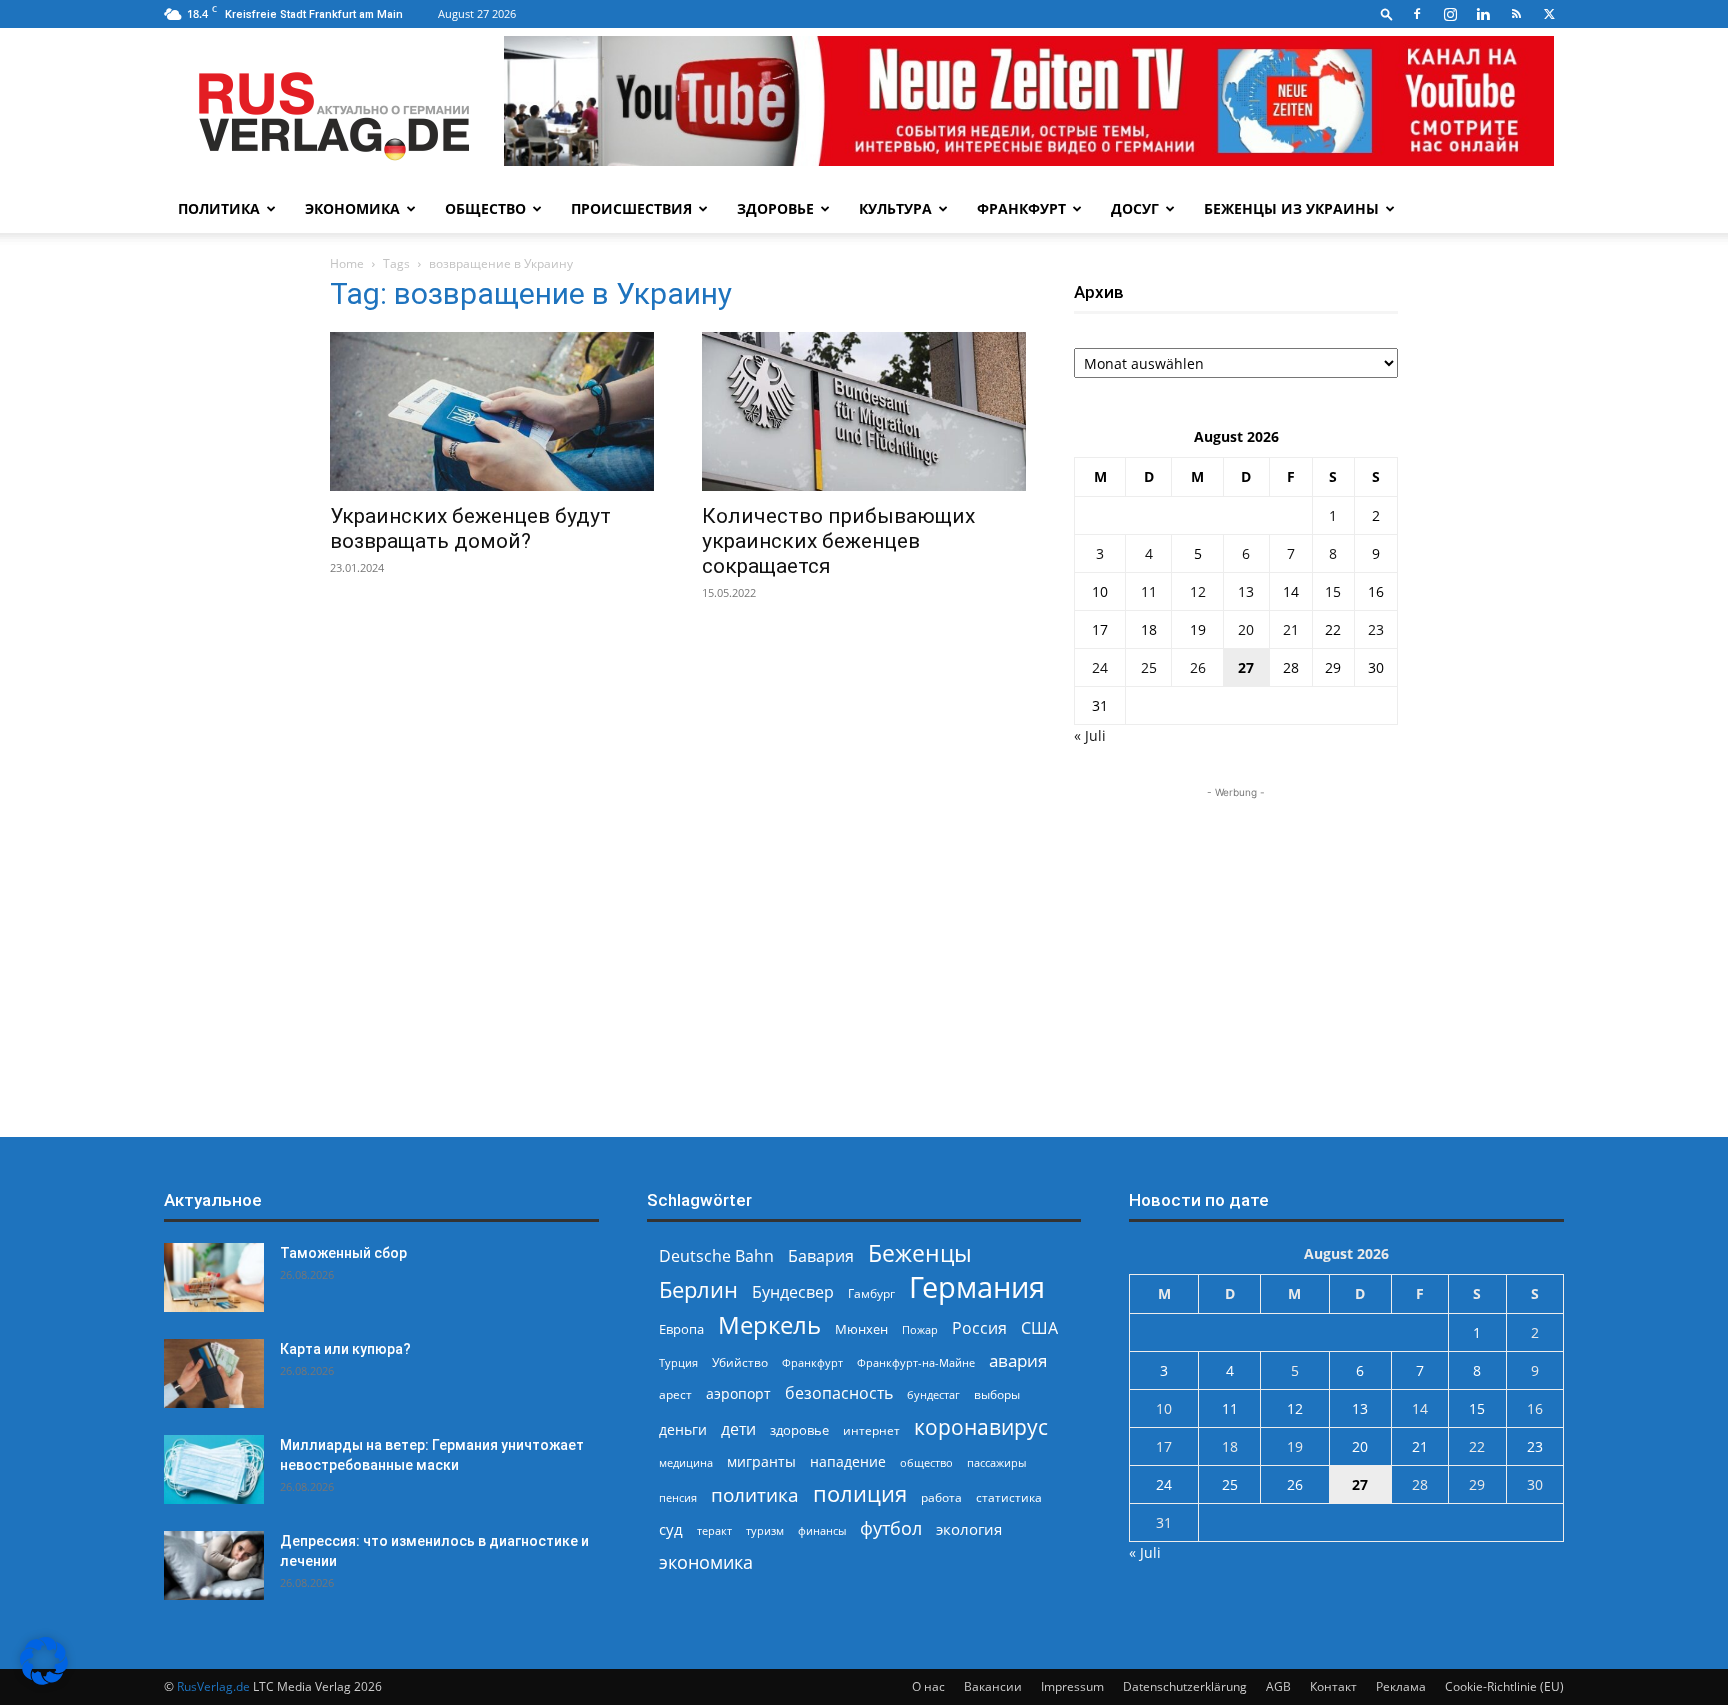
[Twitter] (1549, 14)
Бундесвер (793, 1292)
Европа (681, 1329)
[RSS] (1516, 14)
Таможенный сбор (343, 1253)
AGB (1278, 1686)
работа (941, 1497)
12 (1198, 591)
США (1039, 1328)
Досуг (1135, 208)
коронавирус (981, 1426)
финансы (822, 1530)
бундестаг (933, 1395)
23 (1376, 629)
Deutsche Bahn (716, 1256)
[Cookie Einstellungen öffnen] (44, 1679)
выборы (997, 1394)
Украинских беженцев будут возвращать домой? (470, 528)
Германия (977, 1287)
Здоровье (775, 208)
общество (926, 1462)
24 (1100, 667)
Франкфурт (1021, 208)
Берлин (698, 1289)
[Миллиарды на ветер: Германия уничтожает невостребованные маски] (214, 1469)
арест (675, 1394)
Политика (219, 208)
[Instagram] (1450, 14)
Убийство (740, 1362)
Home (347, 263)
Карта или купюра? (345, 1349)
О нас (928, 1686)
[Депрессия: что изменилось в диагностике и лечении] (214, 1565)
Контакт (1333, 1686)
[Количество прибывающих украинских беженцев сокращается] (864, 411)
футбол (891, 1528)
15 (1333, 591)
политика (755, 1494)
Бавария (821, 1256)
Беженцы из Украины (1291, 208)
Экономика (352, 208)
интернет (871, 1430)
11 (1149, 591)
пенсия (678, 1497)
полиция (860, 1493)
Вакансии (993, 1686)
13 (1246, 591)
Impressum (1072, 1686)
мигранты (761, 1461)
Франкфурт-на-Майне (916, 1362)
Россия (979, 1328)
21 (1291, 629)
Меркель (769, 1324)
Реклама (1401, 1686)
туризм (765, 1530)
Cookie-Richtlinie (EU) (1504, 1686)
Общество (485, 208)
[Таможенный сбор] (214, 1277)
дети (738, 1429)
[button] (1387, 13)
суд (671, 1529)
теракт (714, 1530)
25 (1149, 667)
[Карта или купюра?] (214, 1373)
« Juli (1090, 735)
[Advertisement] (1236, 928)
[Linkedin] (1483, 14)
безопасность (839, 1393)
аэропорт (738, 1393)
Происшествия (631, 208)
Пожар (920, 1329)
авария (1018, 1360)
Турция (678, 1362)
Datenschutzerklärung (1185, 1686)
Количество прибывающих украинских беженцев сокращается (838, 541)
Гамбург (871, 1293)
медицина (686, 1462)
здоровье (799, 1430)
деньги (683, 1429)
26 (1198, 667)
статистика (1009, 1497)
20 (1246, 629)
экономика (706, 1561)
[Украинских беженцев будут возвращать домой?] (492, 411)
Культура (895, 208)
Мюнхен (861, 1329)
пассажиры (996, 1462)
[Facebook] (1417, 14)
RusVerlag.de (213, 1686)
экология (969, 1529)
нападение (848, 1461)
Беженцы (920, 1253)
